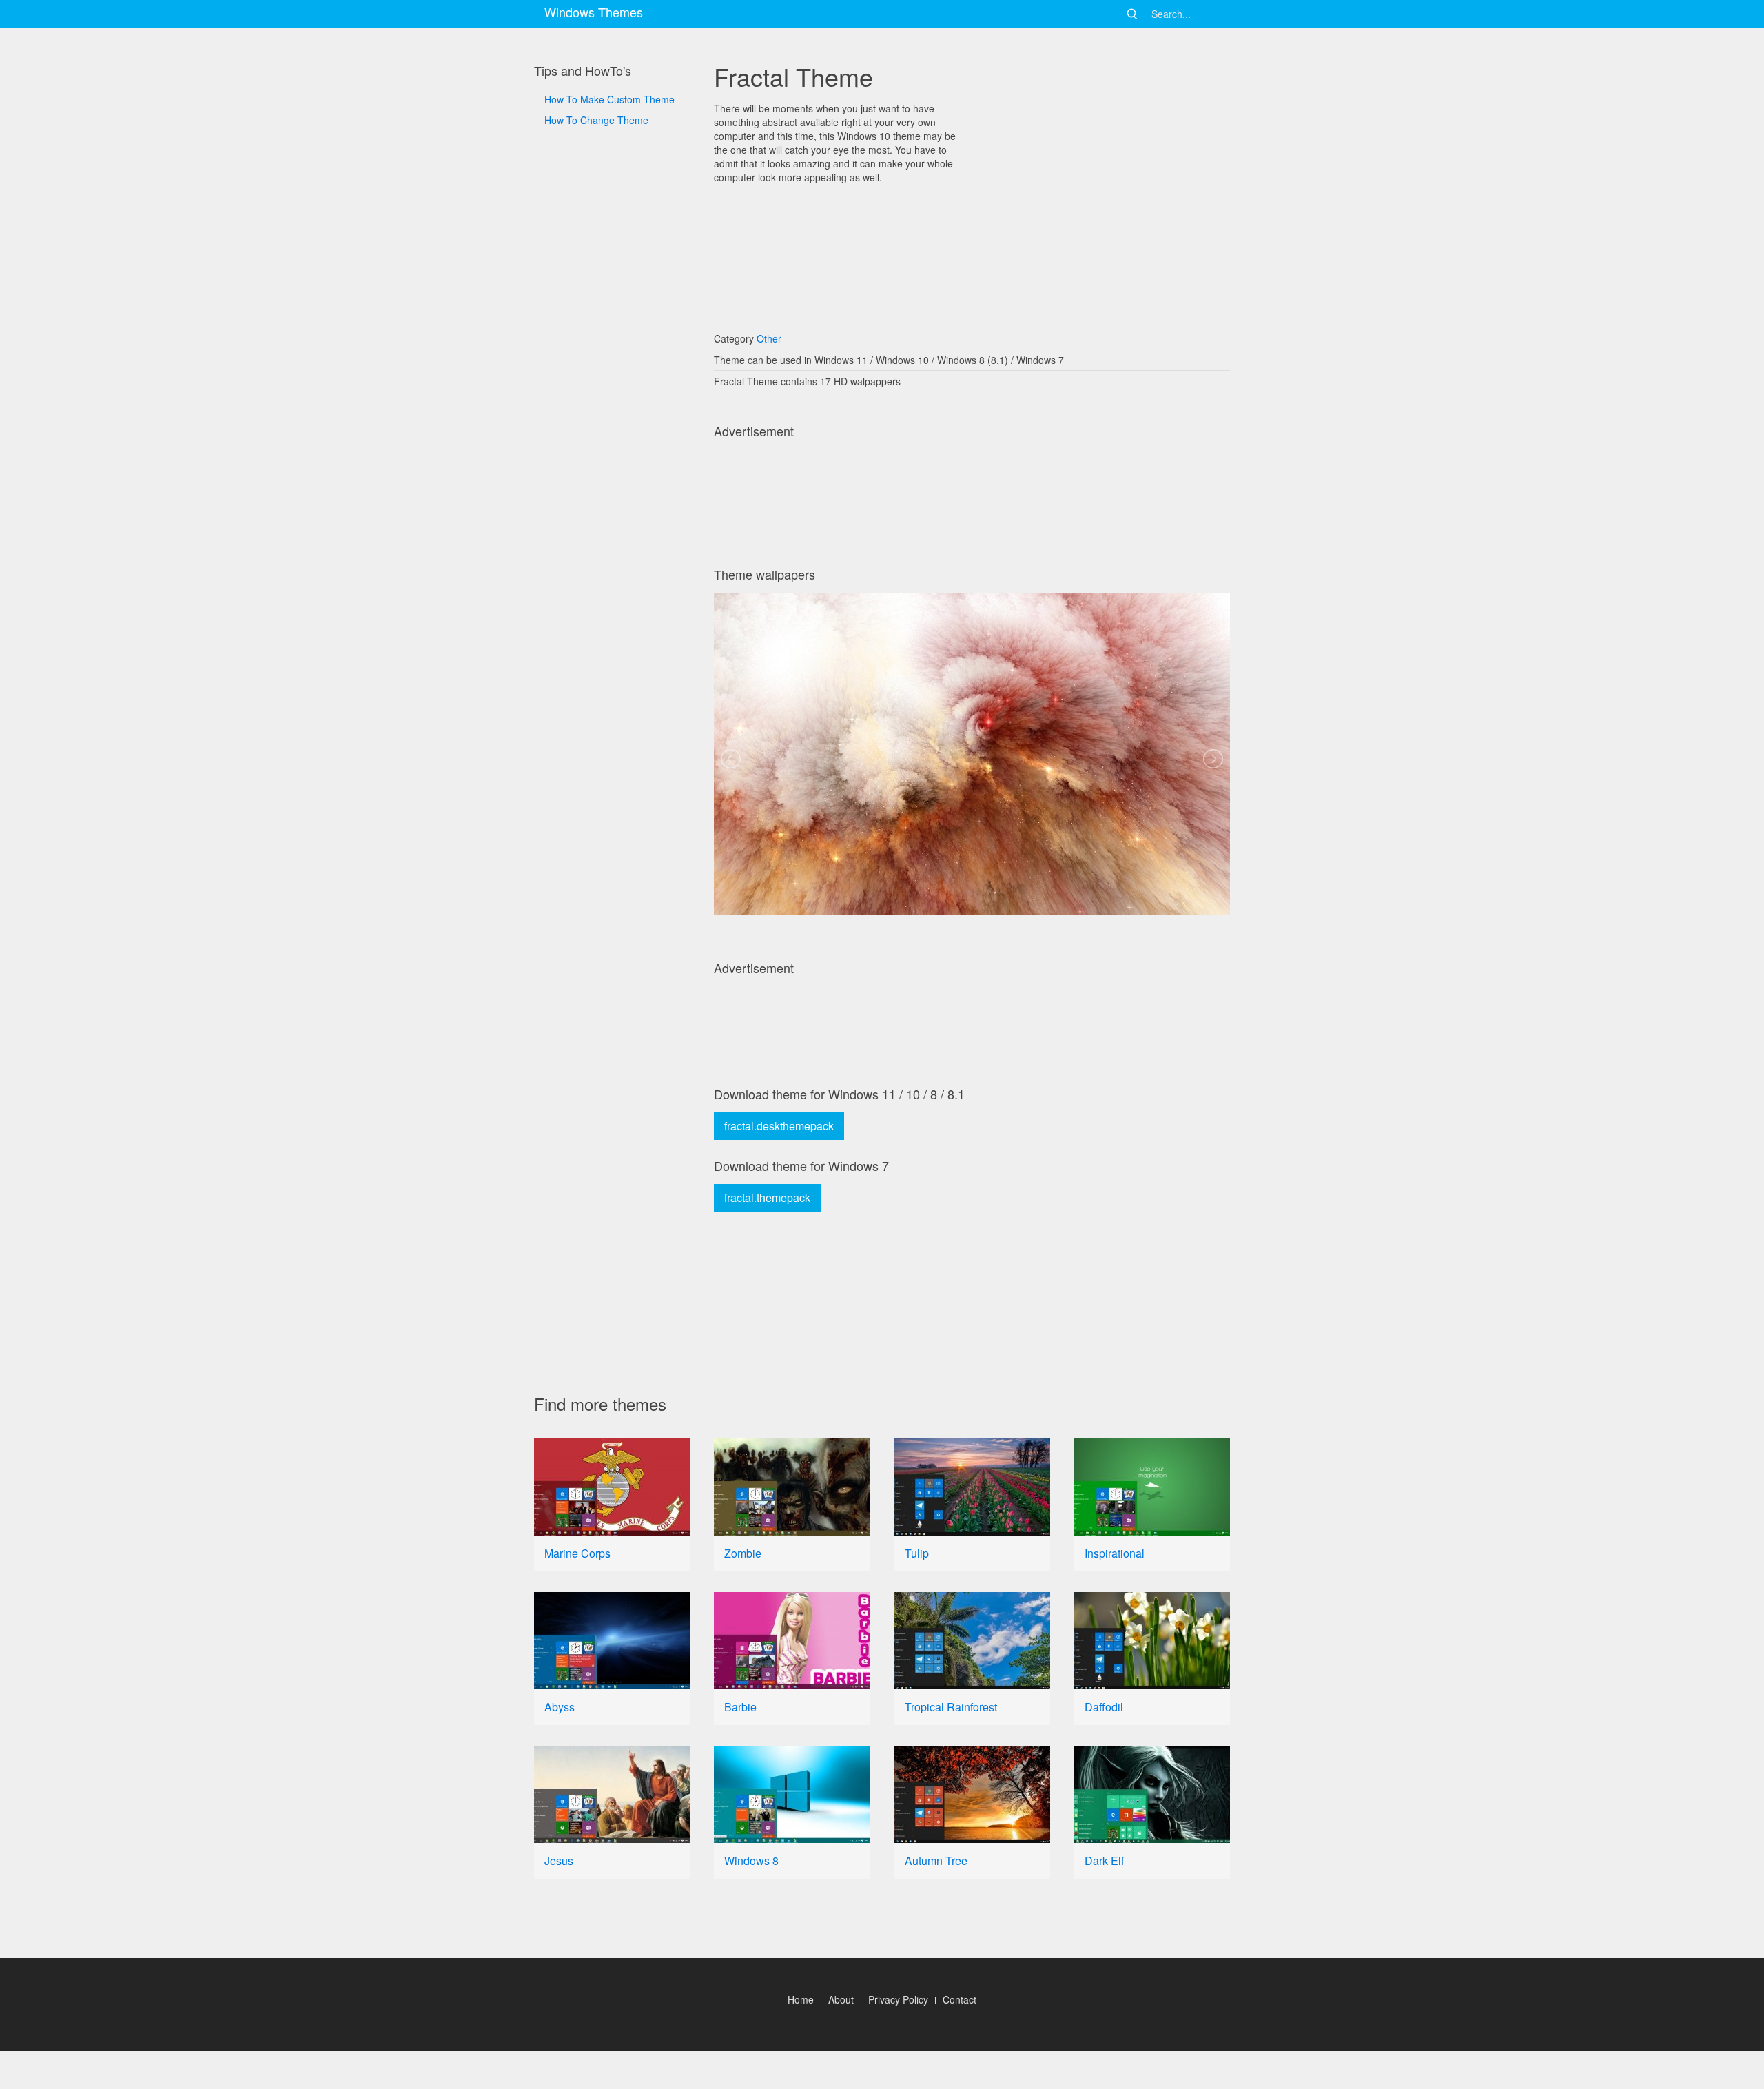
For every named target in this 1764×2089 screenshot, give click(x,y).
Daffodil (1104, 1707)
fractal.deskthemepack (779, 1126)
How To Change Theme (596, 120)
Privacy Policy (898, 1999)
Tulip (917, 1553)
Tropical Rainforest (951, 1707)
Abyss (560, 1707)
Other (769, 338)
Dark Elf (1104, 1861)
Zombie (743, 1553)
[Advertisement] (612, 594)
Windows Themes (594, 12)
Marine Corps (577, 1553)
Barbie (740, 1707)
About (841, 1999)
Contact (960, 1999)
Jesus (559, 1861)
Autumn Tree (936, 1861)
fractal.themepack (767, 1198)
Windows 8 (751, 1861)
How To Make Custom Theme (609, 99)
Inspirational (1115, 1553)
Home (801, 1999)
